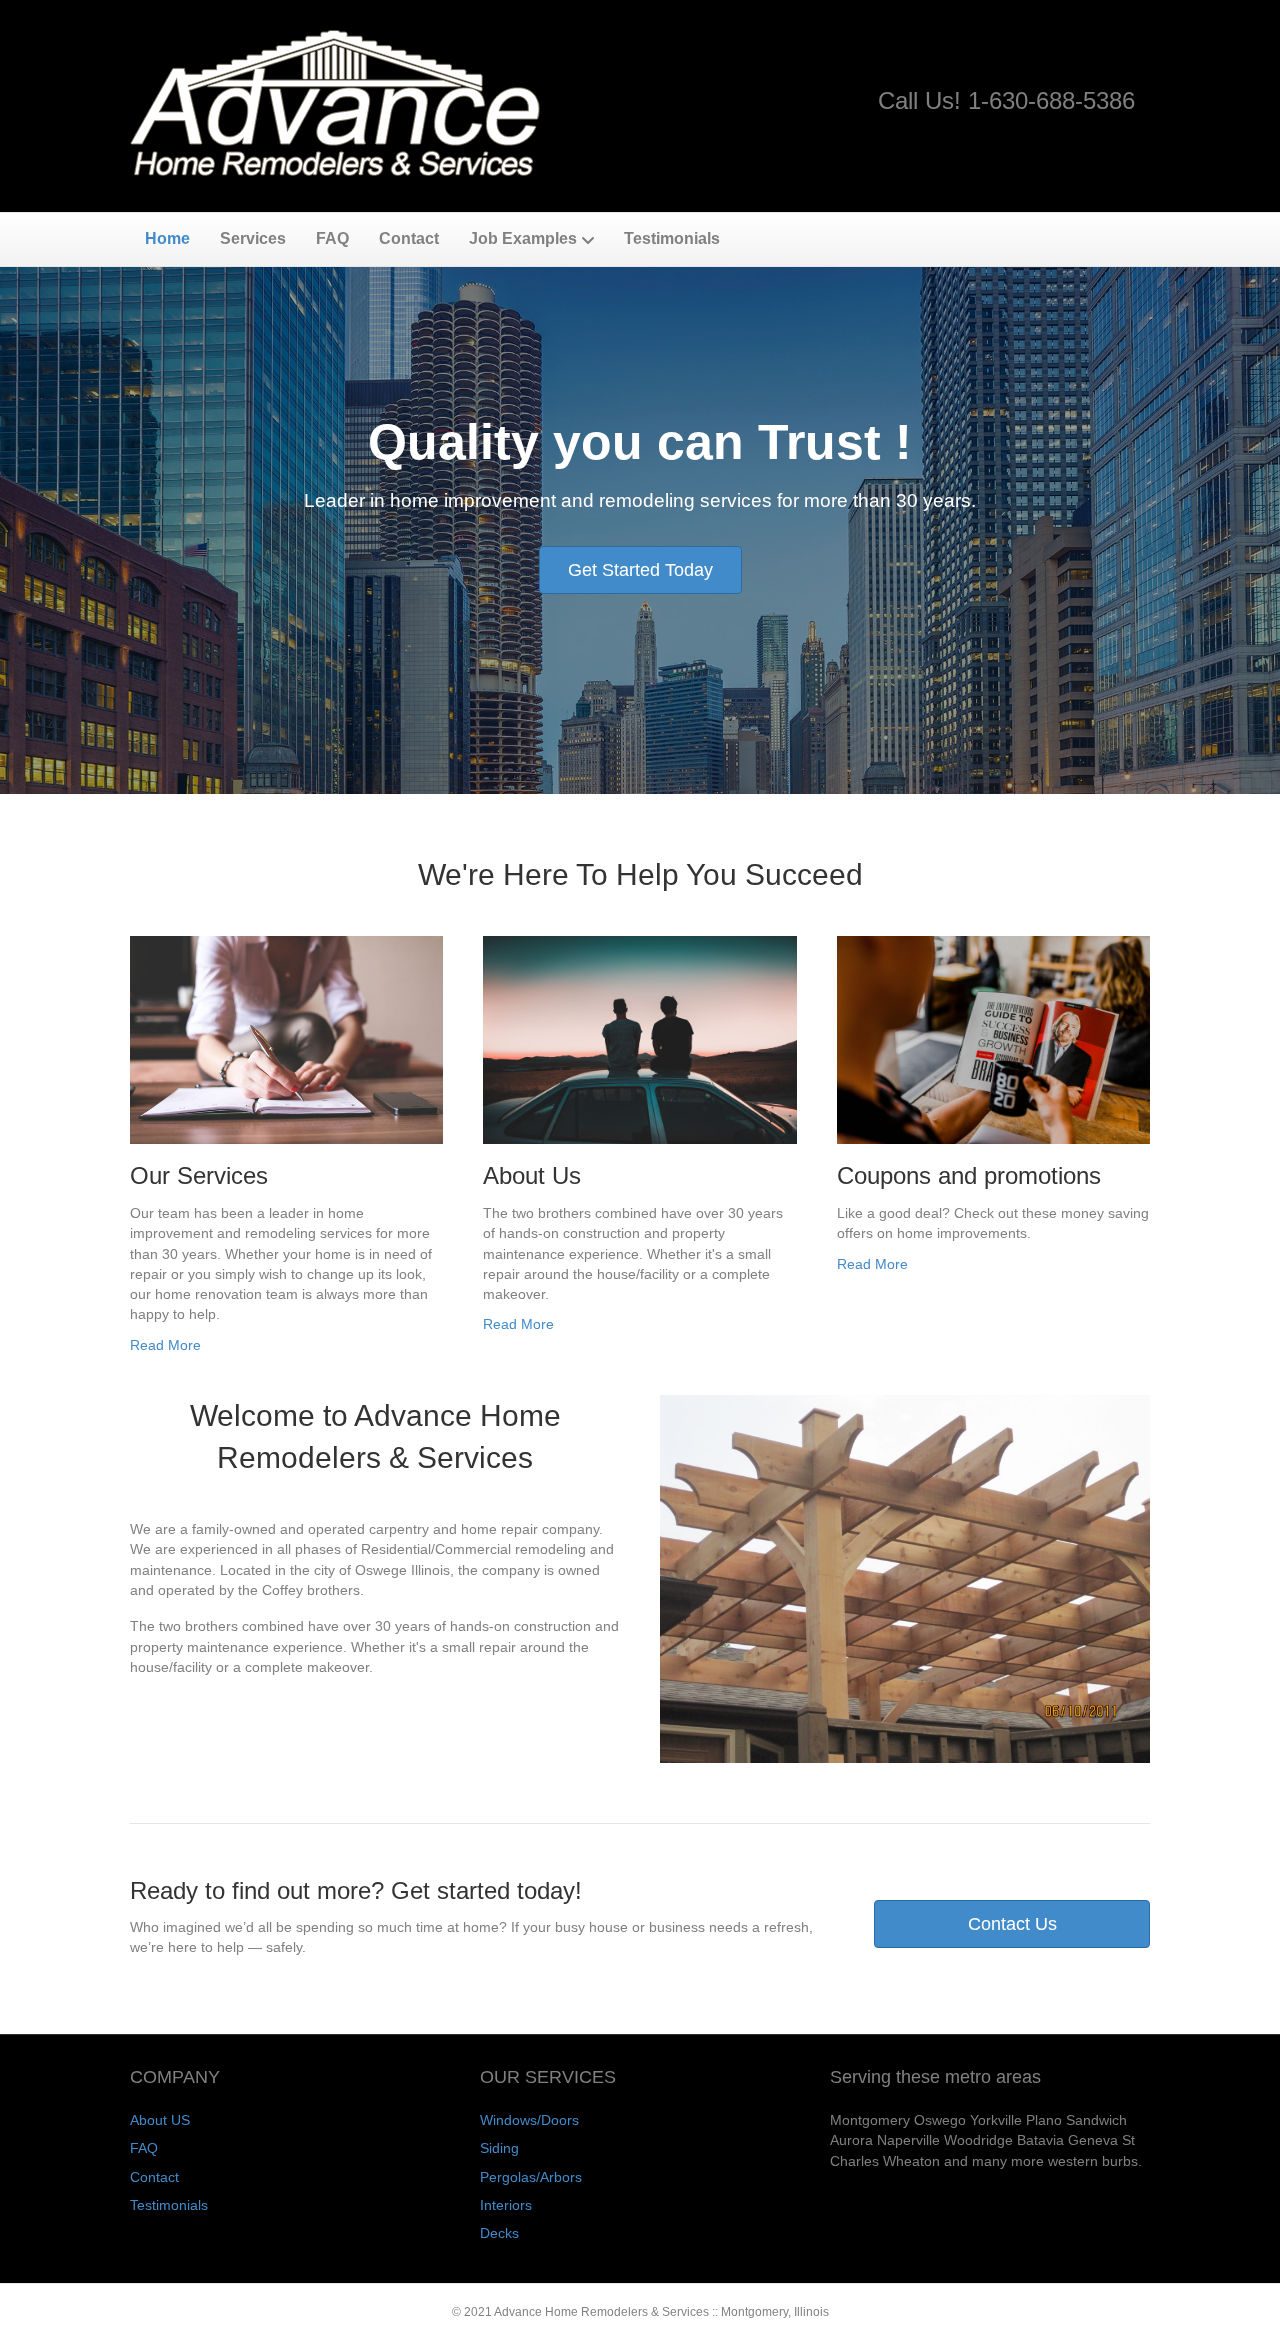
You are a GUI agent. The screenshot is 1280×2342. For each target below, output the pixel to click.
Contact (409, 238)
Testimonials (672, 238)
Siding (499, 2148)
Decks (499, 2233)
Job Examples (523, 238)
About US (160, 2120)
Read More (165, 1345)
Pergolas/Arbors (531, 2177)
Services (253, 238)
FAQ (332, 238)
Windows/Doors (529, 2120)
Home (167, 238)
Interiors (506, 2205)
